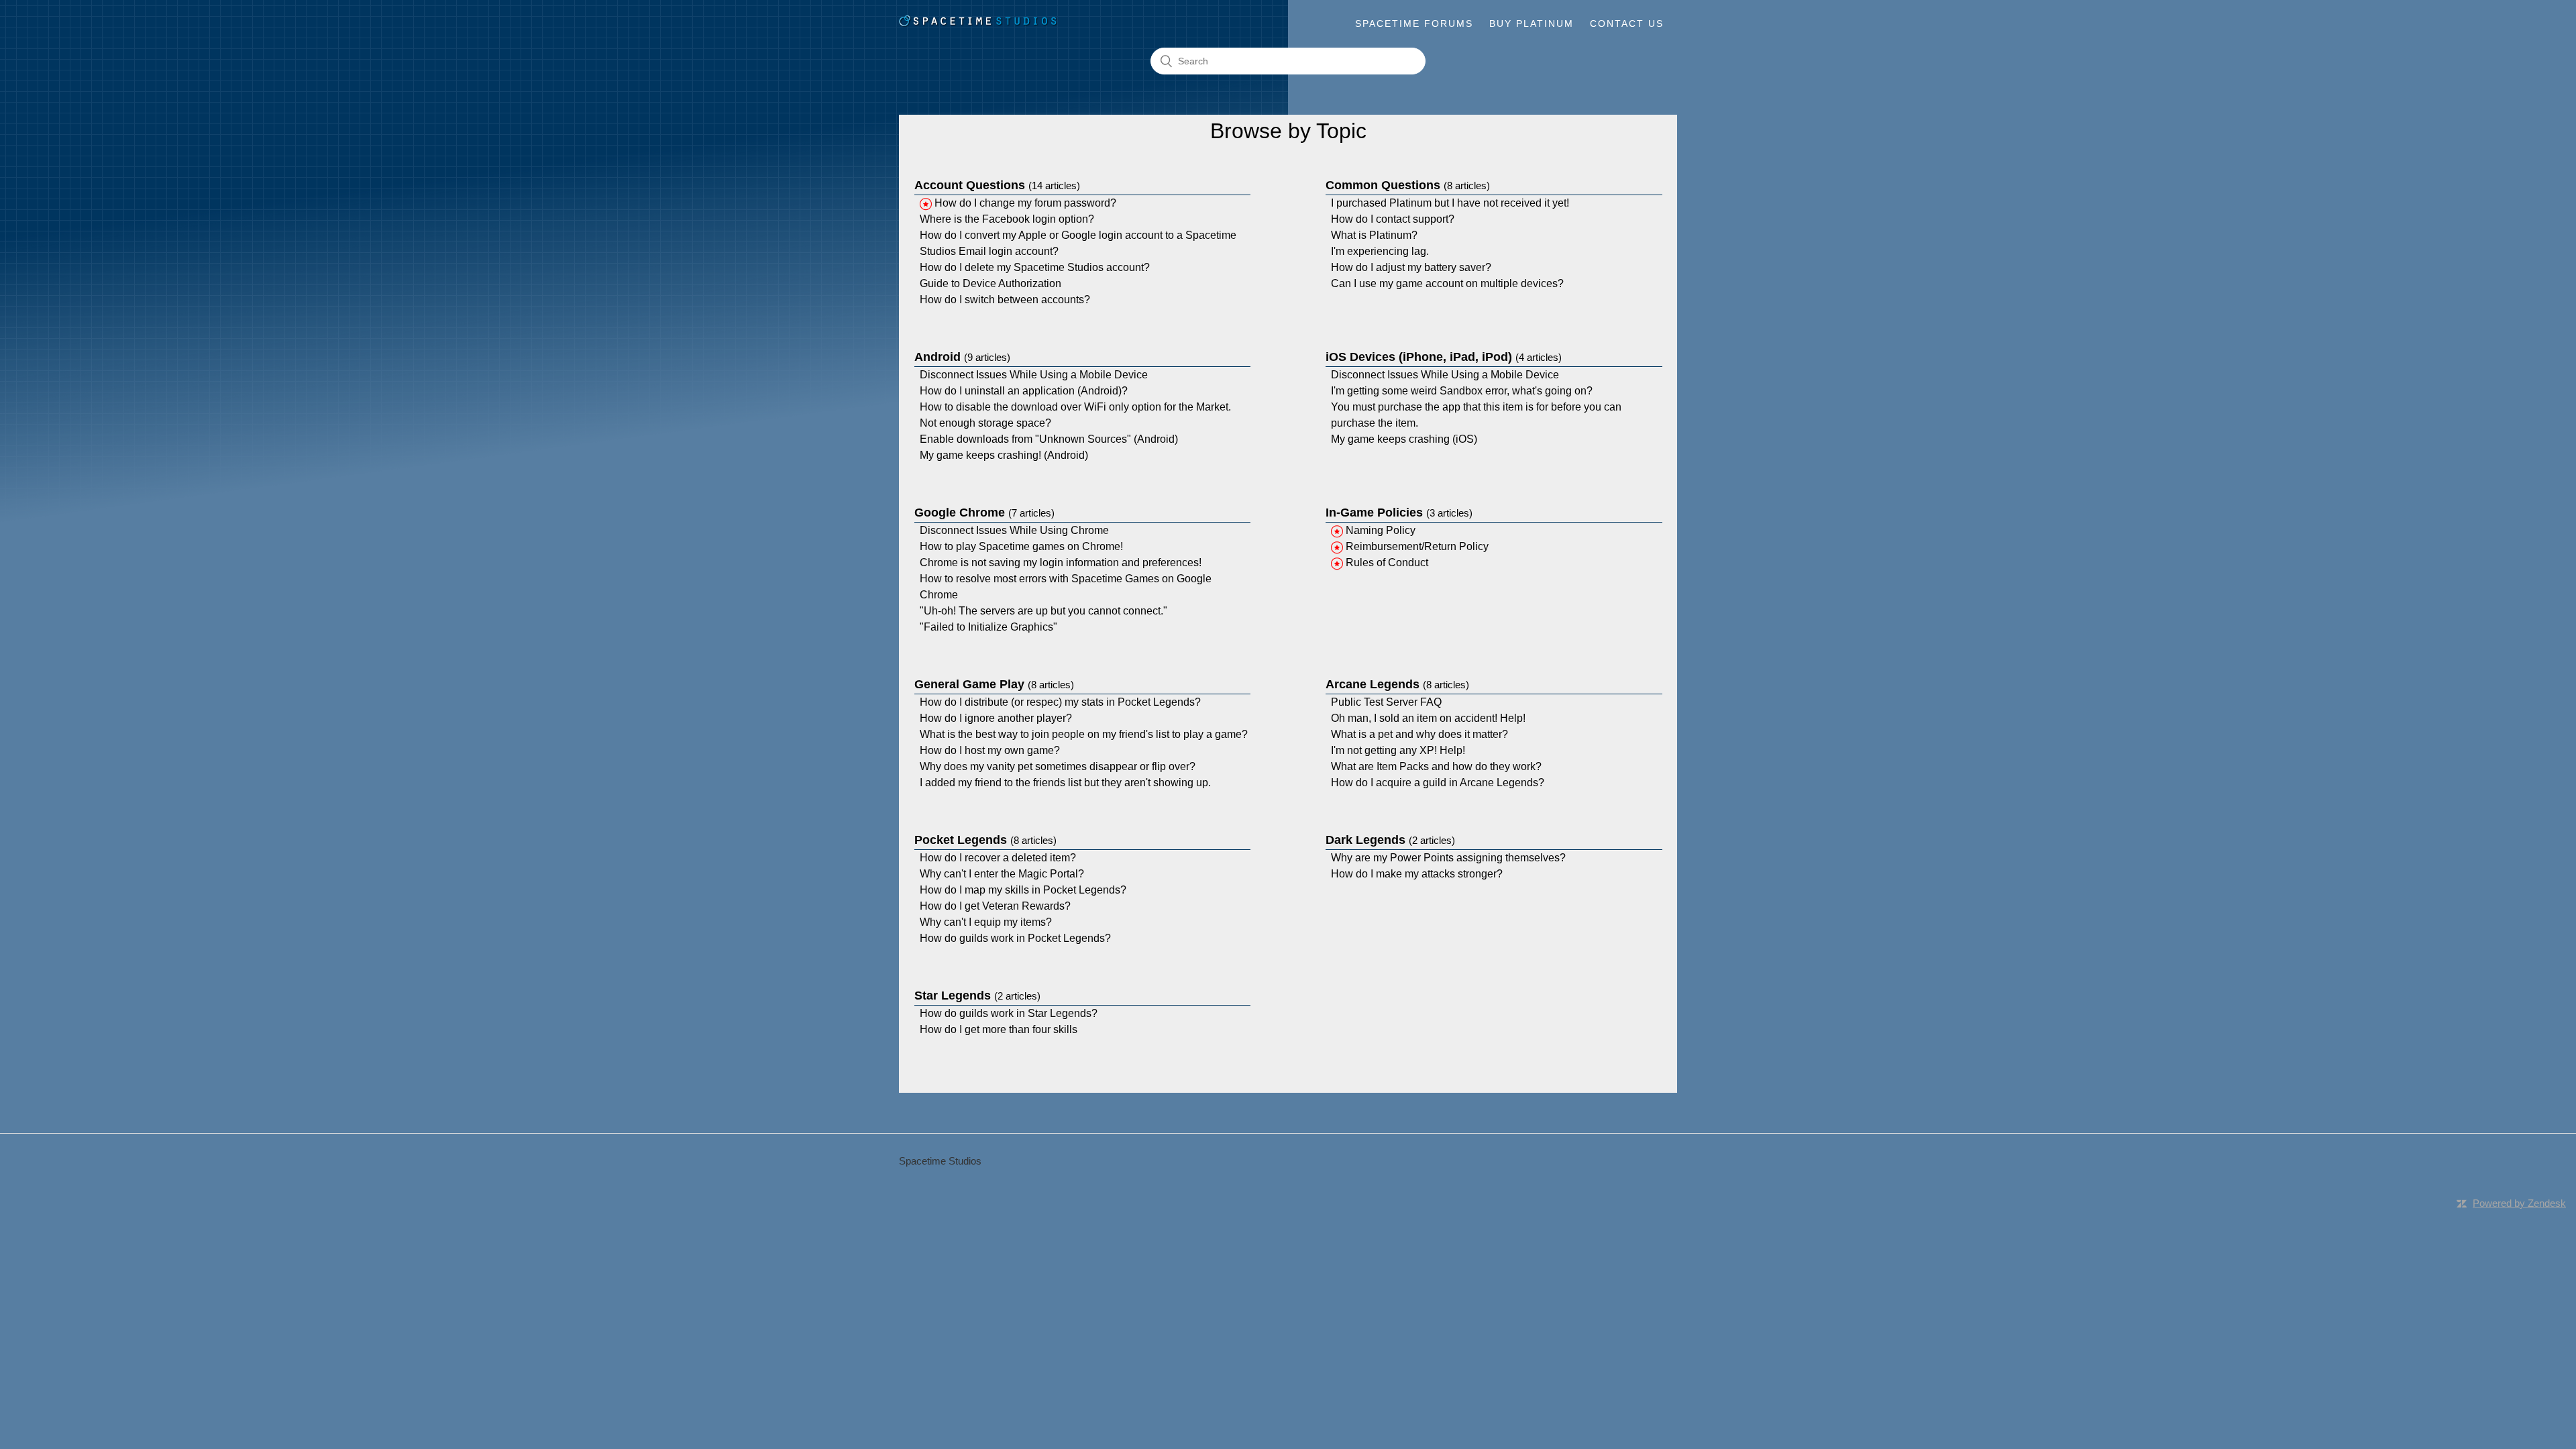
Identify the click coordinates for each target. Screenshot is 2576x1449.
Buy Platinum (1532, 23)
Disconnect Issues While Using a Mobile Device (1034, 375)
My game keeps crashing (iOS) (1404, 439)
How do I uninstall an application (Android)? (1024, 391)
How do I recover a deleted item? (998, 858)
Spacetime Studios (940, 1161)
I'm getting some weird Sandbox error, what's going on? (1462, 391)
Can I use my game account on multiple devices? (1447, 283)
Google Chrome (984, 513)
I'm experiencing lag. (1380, 251)
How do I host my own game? (990, 750)
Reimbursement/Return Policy (1417, 546)
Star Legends (977, 996)
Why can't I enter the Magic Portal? (1002, 874)
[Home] (978, 24)
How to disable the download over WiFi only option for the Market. (1075, 407)
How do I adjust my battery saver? (1411, 267)
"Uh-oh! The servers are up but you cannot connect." (1043, 611)
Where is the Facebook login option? (1007, 219)
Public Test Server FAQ (1386, 702)
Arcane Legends (1397, 684)
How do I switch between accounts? (1005, 300)
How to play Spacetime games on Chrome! (1021, 546)
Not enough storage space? (985, 423)
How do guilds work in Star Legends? (1009, 1013)
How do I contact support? (1393, 219)
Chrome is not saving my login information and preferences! (1061, 562)
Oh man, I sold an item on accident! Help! (1428, 718)
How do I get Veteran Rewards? (995, 906)
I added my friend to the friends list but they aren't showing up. (1065, 783)
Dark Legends (1390, 840)
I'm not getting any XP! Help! (1398, 750)
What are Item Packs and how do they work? (1436, 766)
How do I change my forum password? (1025, 203)
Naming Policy (1381, 530)
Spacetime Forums (1414, 23)
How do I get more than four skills (999, 1029)
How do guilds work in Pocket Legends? (1015, 938)
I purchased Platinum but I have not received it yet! (1450, 203)
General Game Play (994, 684)
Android (962, 357)
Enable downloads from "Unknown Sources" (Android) (1049, 439)
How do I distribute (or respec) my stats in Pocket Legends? (1060, 702)
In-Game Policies (1399, 513)
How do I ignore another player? (996, 718)
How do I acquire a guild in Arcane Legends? (1438, 783)
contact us (1627, 23)
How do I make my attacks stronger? (1417, 874)
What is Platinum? (1374, 235)
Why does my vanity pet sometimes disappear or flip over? (1058, 766)
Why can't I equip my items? (986, 922)
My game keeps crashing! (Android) (1004, 455)
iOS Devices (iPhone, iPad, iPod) (1444, 357)
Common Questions (1408, 185)
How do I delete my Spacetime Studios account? (1035, 267)
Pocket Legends (985, 840)
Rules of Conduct (1387, 562)
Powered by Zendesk (2519, 1203)
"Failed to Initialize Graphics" (988, 627)
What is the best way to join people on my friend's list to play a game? (1084, 734)
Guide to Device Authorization (990, 283)
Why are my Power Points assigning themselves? (1448, 858)
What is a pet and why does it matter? (1419, 734)
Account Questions (997, 185)
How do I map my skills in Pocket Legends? (1023, 890)
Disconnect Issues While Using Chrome (1014, 530)
